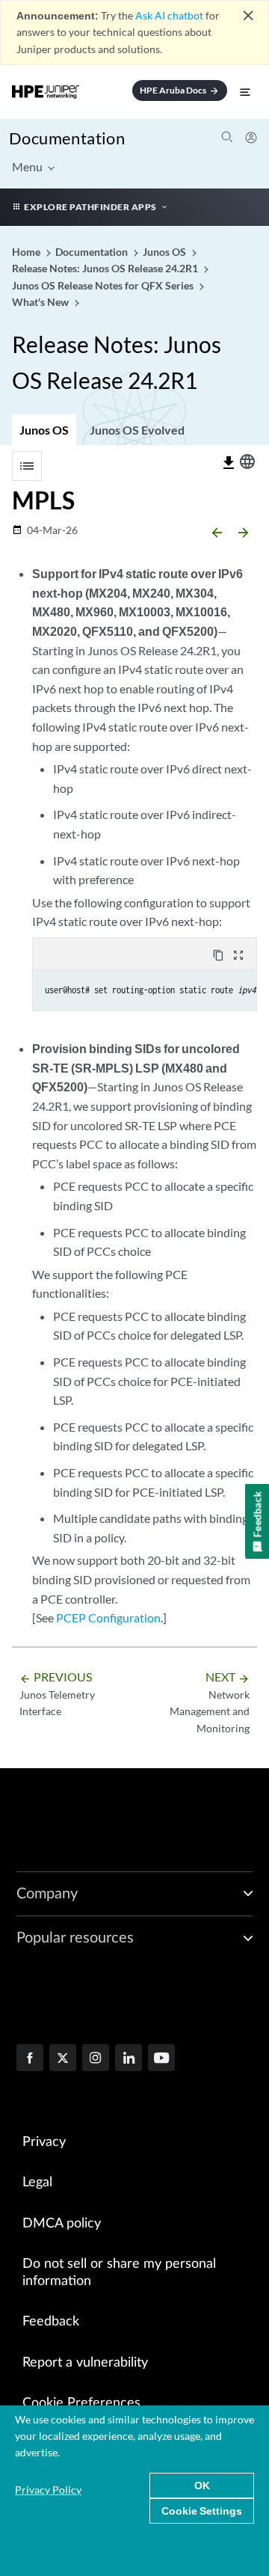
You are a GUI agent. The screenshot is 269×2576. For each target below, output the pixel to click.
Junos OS (44, 430)
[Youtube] (161, 2059)
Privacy (44, 2142)
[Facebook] (30, 2059)
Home (27, 252)
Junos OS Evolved (137, 430)
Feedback (51, 2322)
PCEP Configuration (108, 1617)
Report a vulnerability (85, 2363)
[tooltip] (229, 463)
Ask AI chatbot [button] (169, 15)
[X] (63, 2059)
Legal (37, 2183)
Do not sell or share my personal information (119, 2273)
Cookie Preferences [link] (81, 2403)
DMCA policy (62, 2224)
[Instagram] (96, 2059)
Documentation (67, 138)
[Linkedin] (129, 2059)
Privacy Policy (48, 2490)
